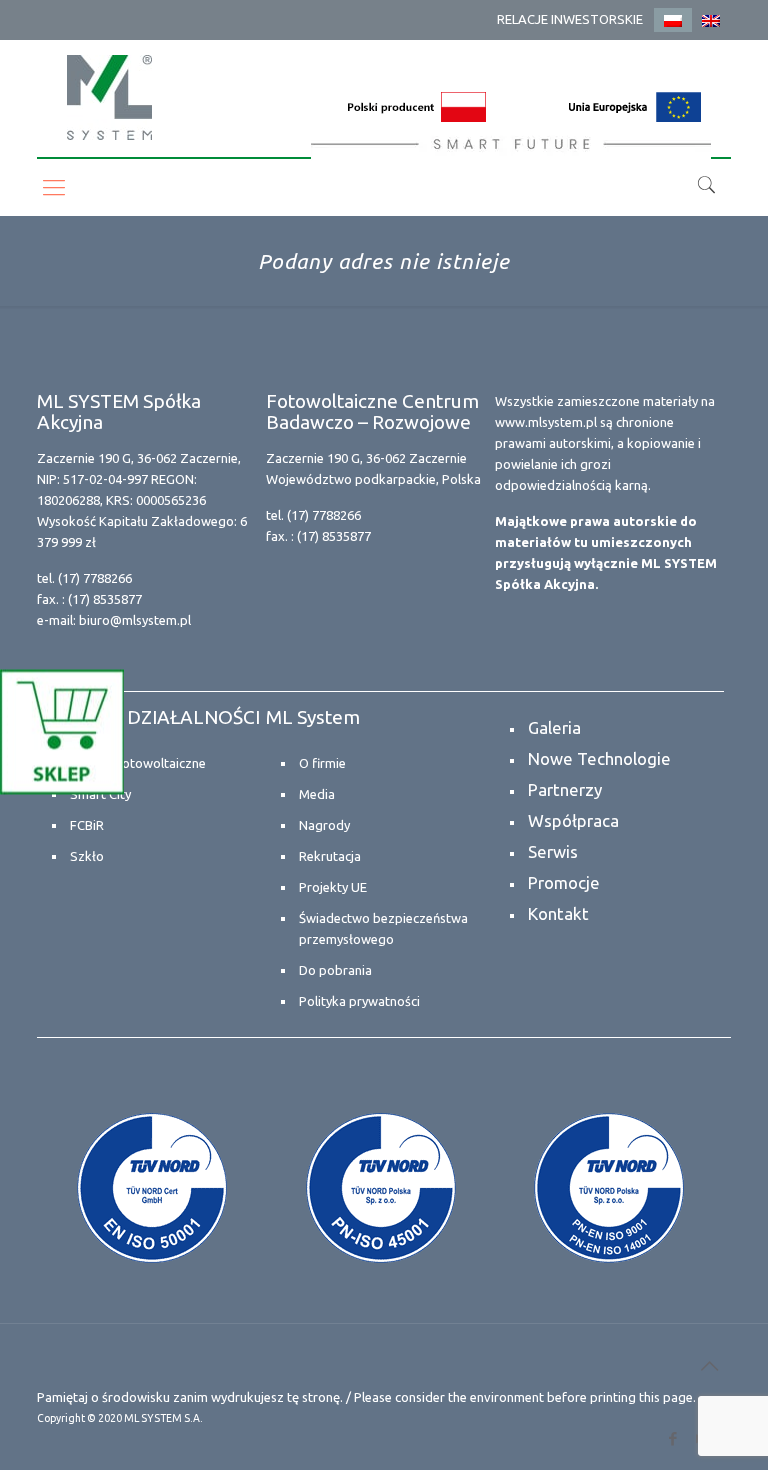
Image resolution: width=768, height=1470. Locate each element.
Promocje (564, 882)
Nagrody (324, 825)
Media (317, 794)
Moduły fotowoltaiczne (138, 763)
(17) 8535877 (105, 599)
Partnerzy (565, 789)
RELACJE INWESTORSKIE (570, 19)
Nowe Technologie (599, 758)
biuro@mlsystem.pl (135, 620)
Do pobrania (335, 970)
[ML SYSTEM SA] (109, 97)
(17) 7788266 (95, 578)
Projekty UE (333, 887)
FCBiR (87, 825)
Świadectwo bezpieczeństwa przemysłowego (383, 928)
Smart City (100, 794)
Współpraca (573, 820)
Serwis (553, 851)
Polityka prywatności (359, 1001)
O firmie (322, 763)
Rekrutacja (330, 856)
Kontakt (558, 913)
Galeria (554, 727)
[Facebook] (673, 1438)
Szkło (87, 856)
